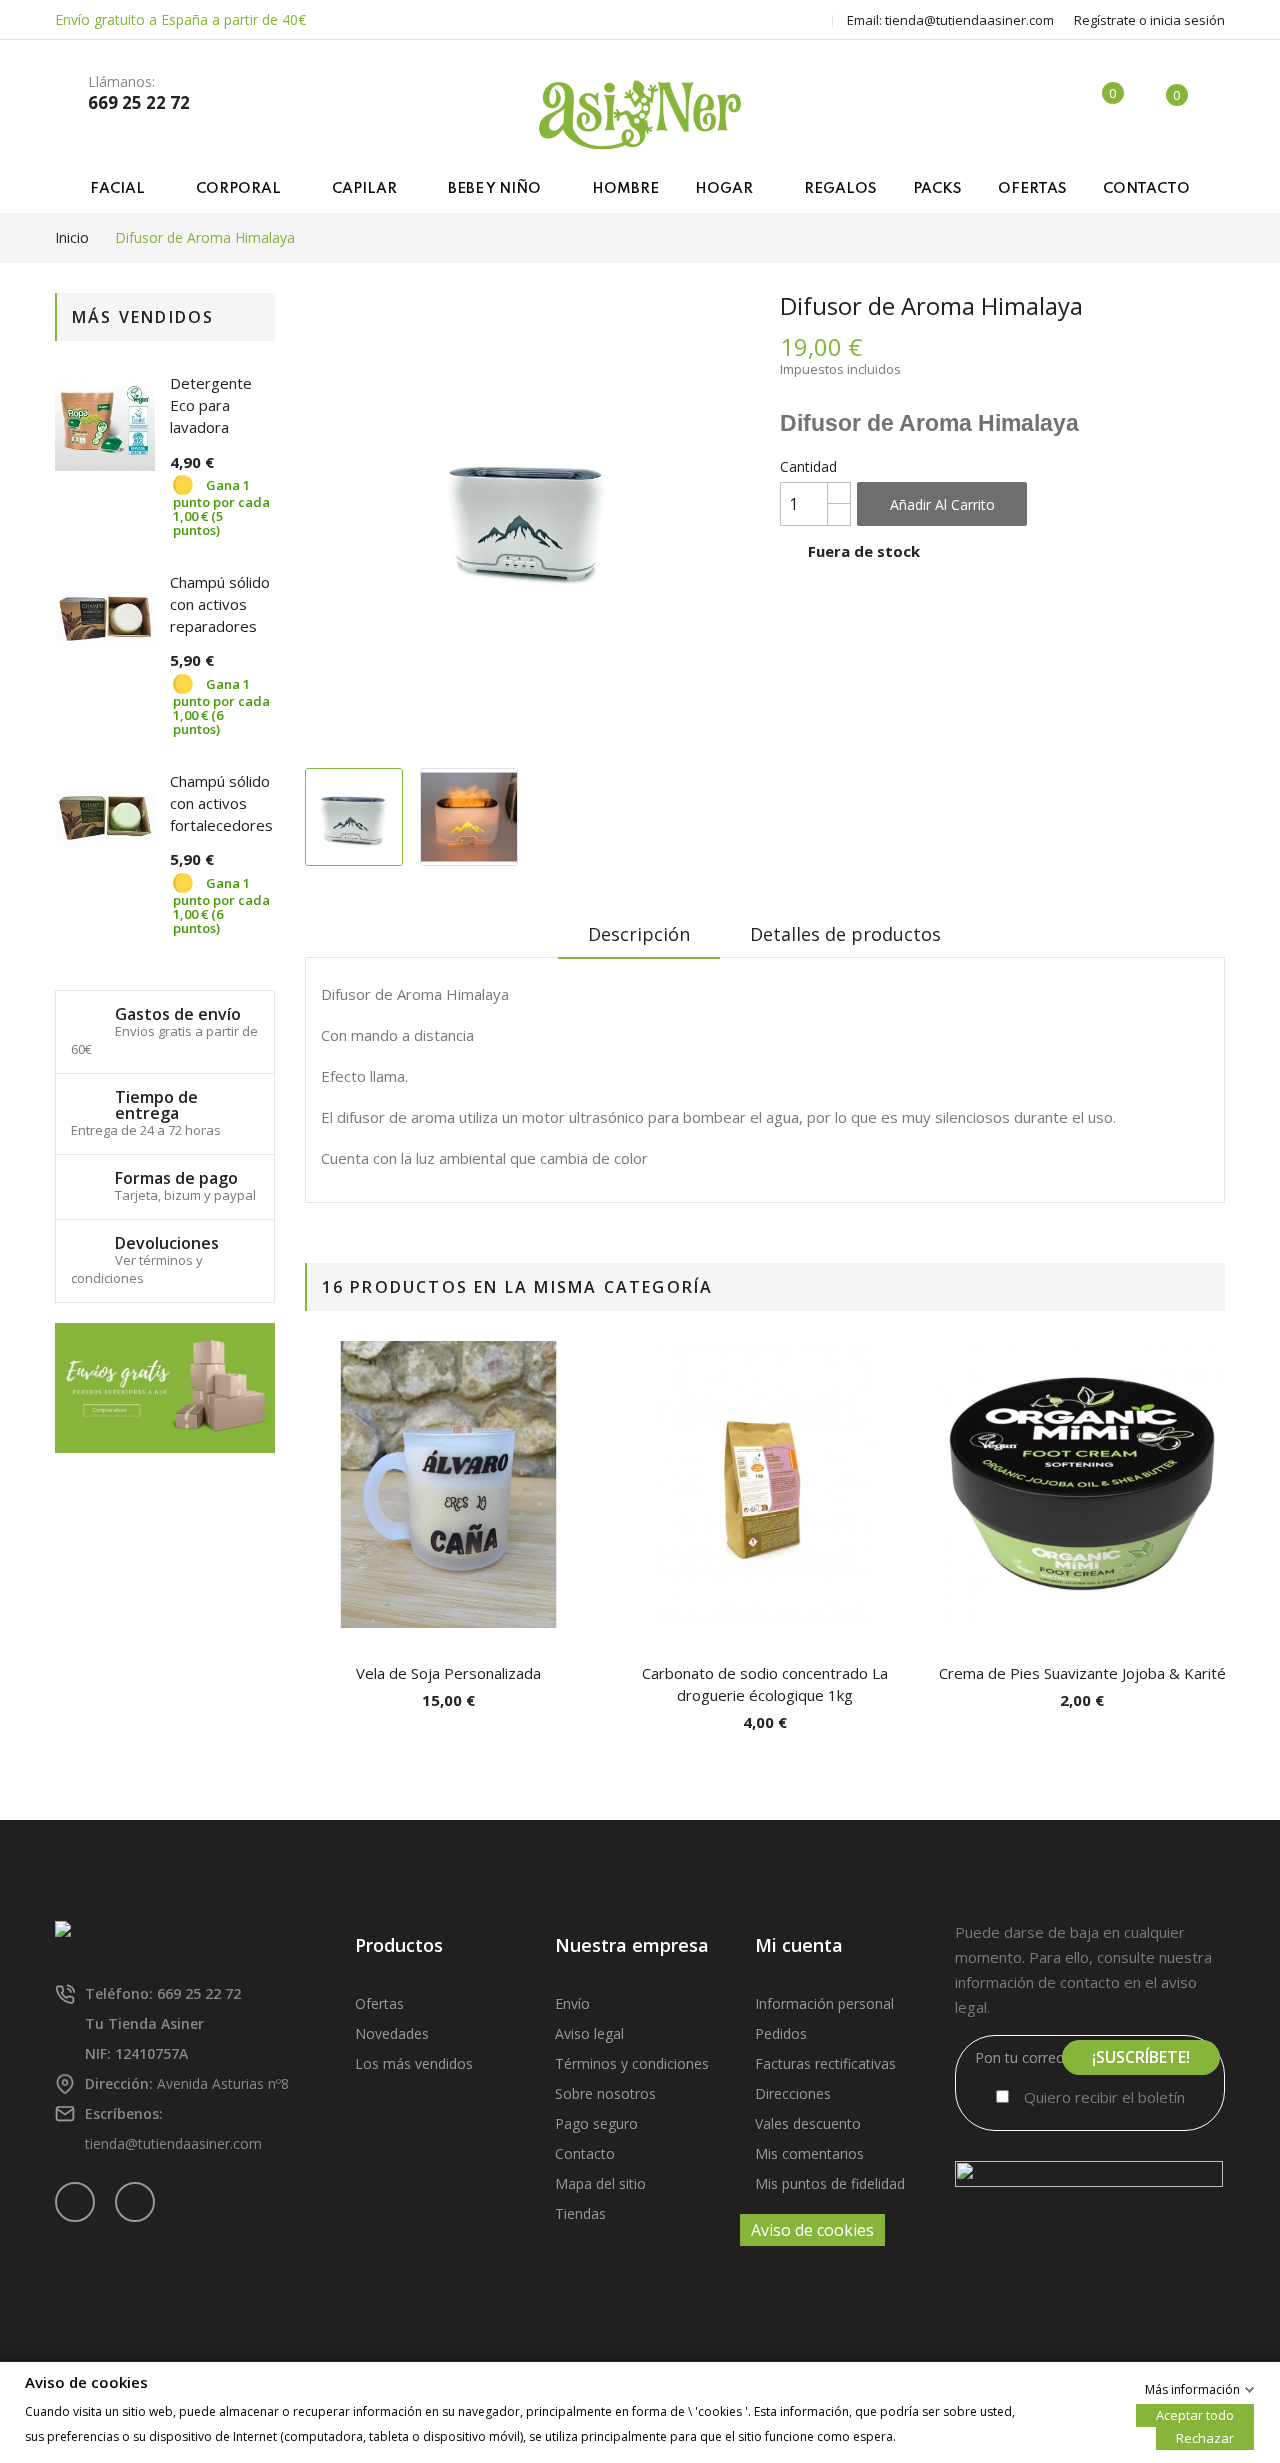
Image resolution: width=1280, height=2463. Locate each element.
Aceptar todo (1195, 2414)
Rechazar (1205, 2437)
